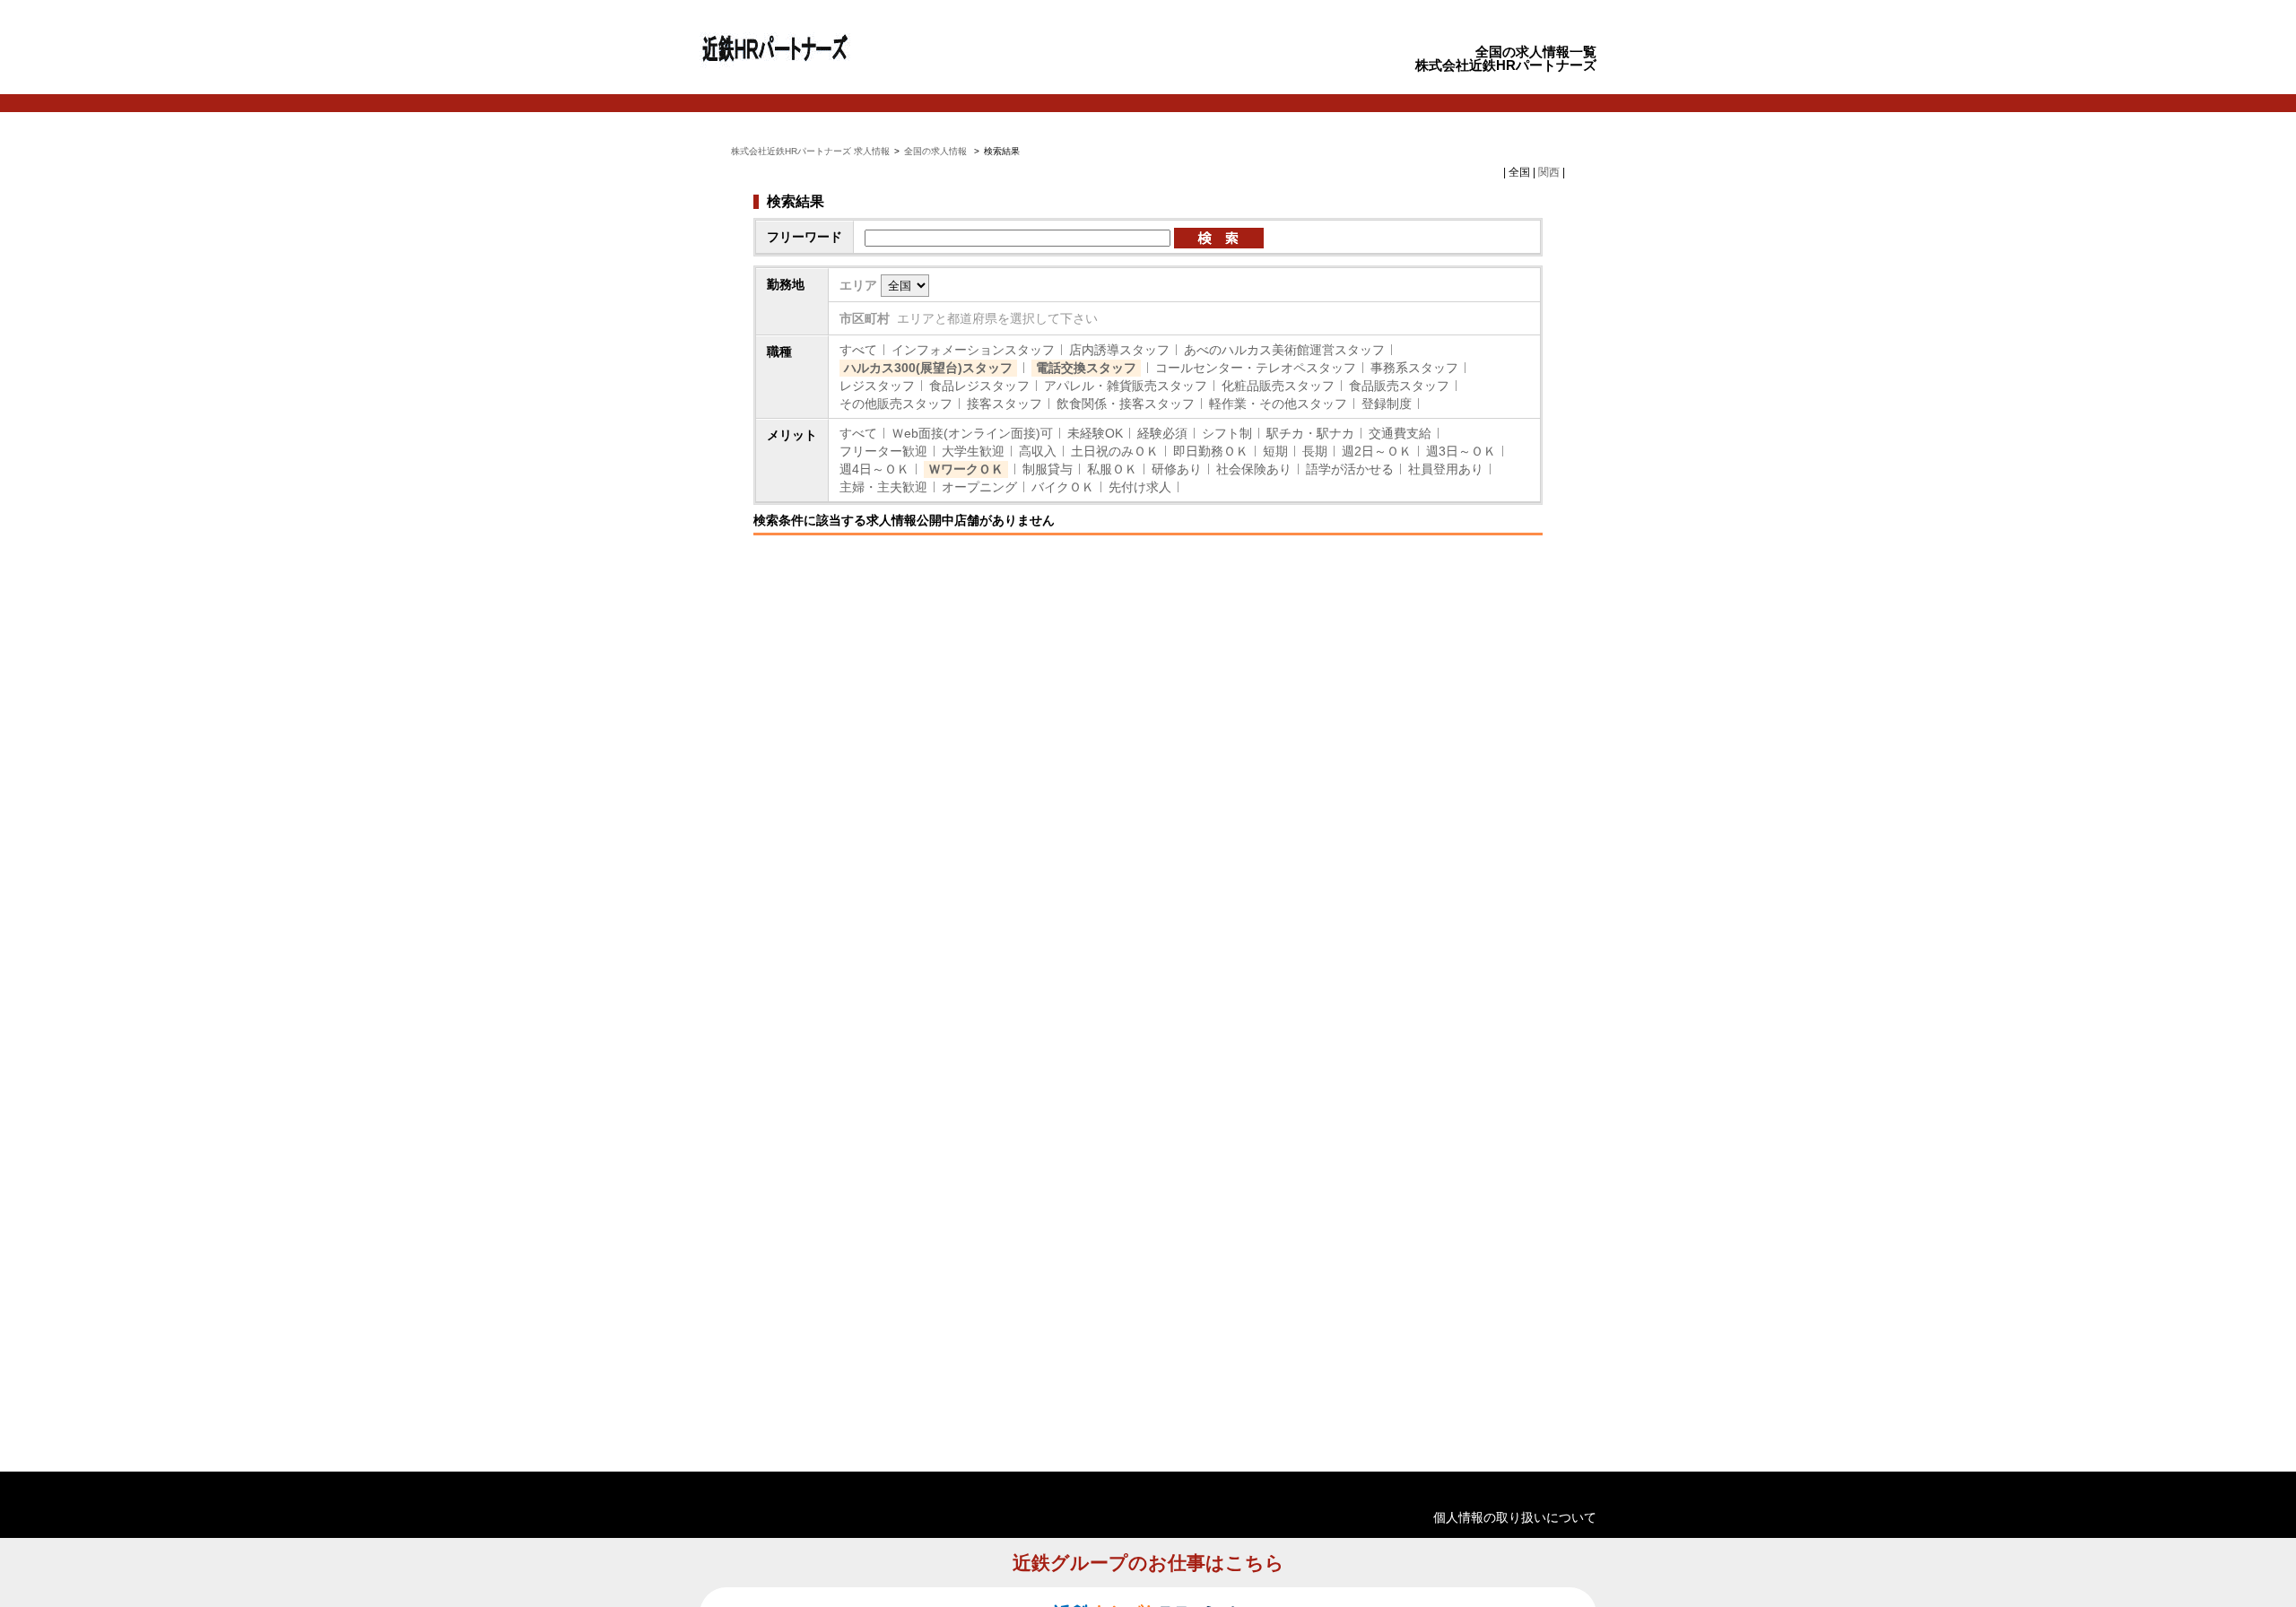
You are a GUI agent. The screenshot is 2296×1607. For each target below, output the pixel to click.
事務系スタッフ (1414, 368)
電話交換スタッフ (1086, 368)
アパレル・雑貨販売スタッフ (1126, 386)
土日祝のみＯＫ (1115, 451)
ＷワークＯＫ (966, 469)
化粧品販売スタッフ (1278, 386)
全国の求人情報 (937, 151)
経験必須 (1162, 433)
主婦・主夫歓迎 (883, 487)
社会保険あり (1254, 469)
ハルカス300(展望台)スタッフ (928, 368)
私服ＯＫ (1112, 469)
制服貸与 (1048, 469)
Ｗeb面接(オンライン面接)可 (972, 433)
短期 (1275, 451)
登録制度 (1387, 404)
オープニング (979, 487)
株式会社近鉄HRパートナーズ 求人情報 (810, 151)
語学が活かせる (1350, 469)
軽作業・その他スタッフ (1278, 404)
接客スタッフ (1004, 404)
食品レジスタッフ (979, 386)
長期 (1315, 451)
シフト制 (1227, 433)
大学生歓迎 (973, 451)
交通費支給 (1400, 433)
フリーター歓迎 (883, 451)
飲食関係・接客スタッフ (1126, 404)
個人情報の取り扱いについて (1515, 1517)
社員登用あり (1446, 469)
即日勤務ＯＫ (1211, 451)
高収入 (1038, 451)
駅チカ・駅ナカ (1310, 433)
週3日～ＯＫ (1461, 451)
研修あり (1177, 469)
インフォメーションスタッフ (973, 350)
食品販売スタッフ (1399, 386)
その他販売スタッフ (896, 404)
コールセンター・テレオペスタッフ (1256, 368)
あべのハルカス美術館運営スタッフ (1284, 350)
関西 (1549, 172)
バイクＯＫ (1063, 487)
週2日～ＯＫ (1377, 451)
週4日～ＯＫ (874, 469)
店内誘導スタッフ (1119, 350)
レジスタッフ (877, 386)
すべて (858, 350)
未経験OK (1095, 433)
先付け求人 (1140, 487)
